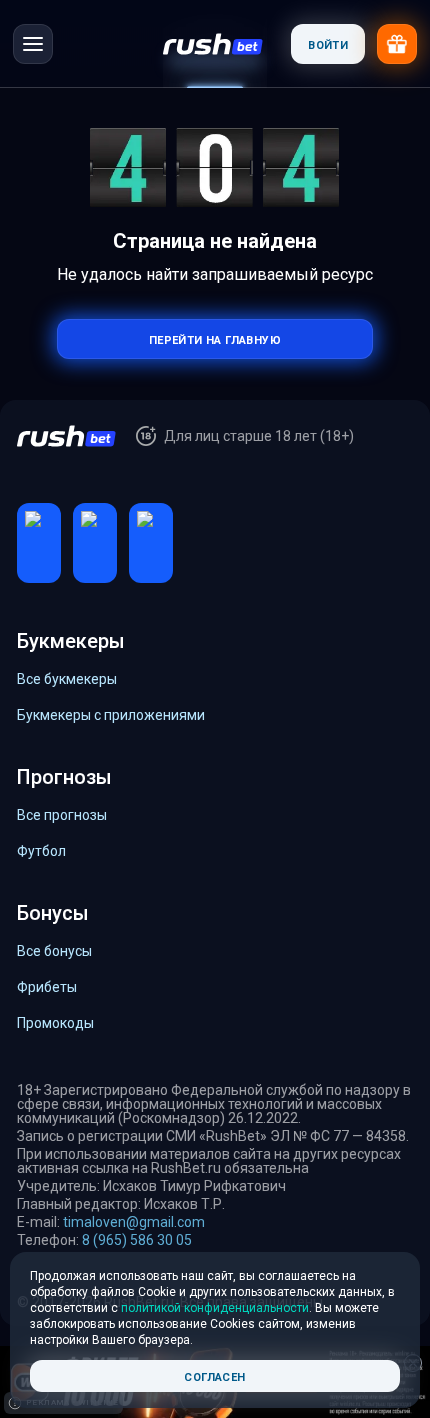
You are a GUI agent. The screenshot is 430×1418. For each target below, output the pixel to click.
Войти (328, 43)
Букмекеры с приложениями (111, 715)
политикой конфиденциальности (215, 1308)
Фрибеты (47, 987)
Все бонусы (54, 951)
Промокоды (55, 1023)
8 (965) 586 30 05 (137, 1240)
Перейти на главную (215, 338)
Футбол (41, 851)
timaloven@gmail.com (134, 1222)
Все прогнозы (62, 815)
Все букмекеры (67, 679)
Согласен (214, 1375)
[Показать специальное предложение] (397, 44)
